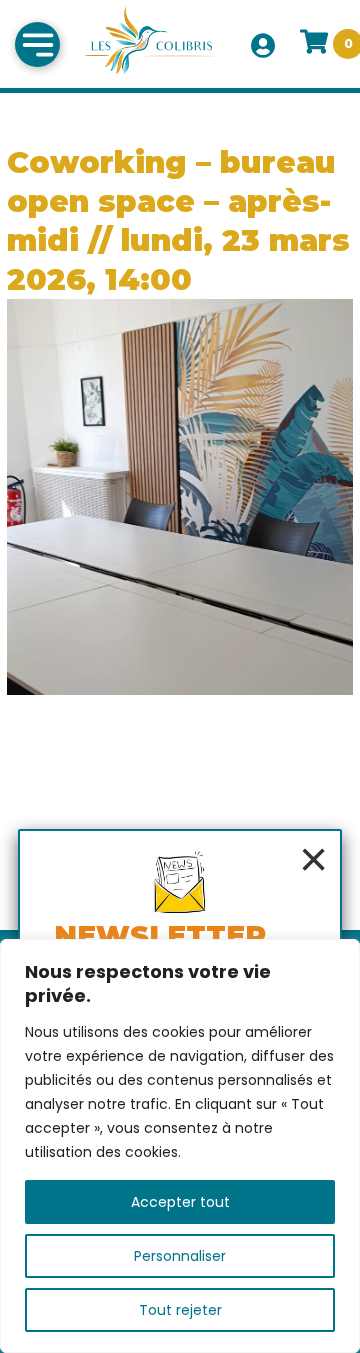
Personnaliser (180, 1256)
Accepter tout (180, 1202)
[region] (180, 1146)
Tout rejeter (180, 1310)
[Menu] (37, 44)
